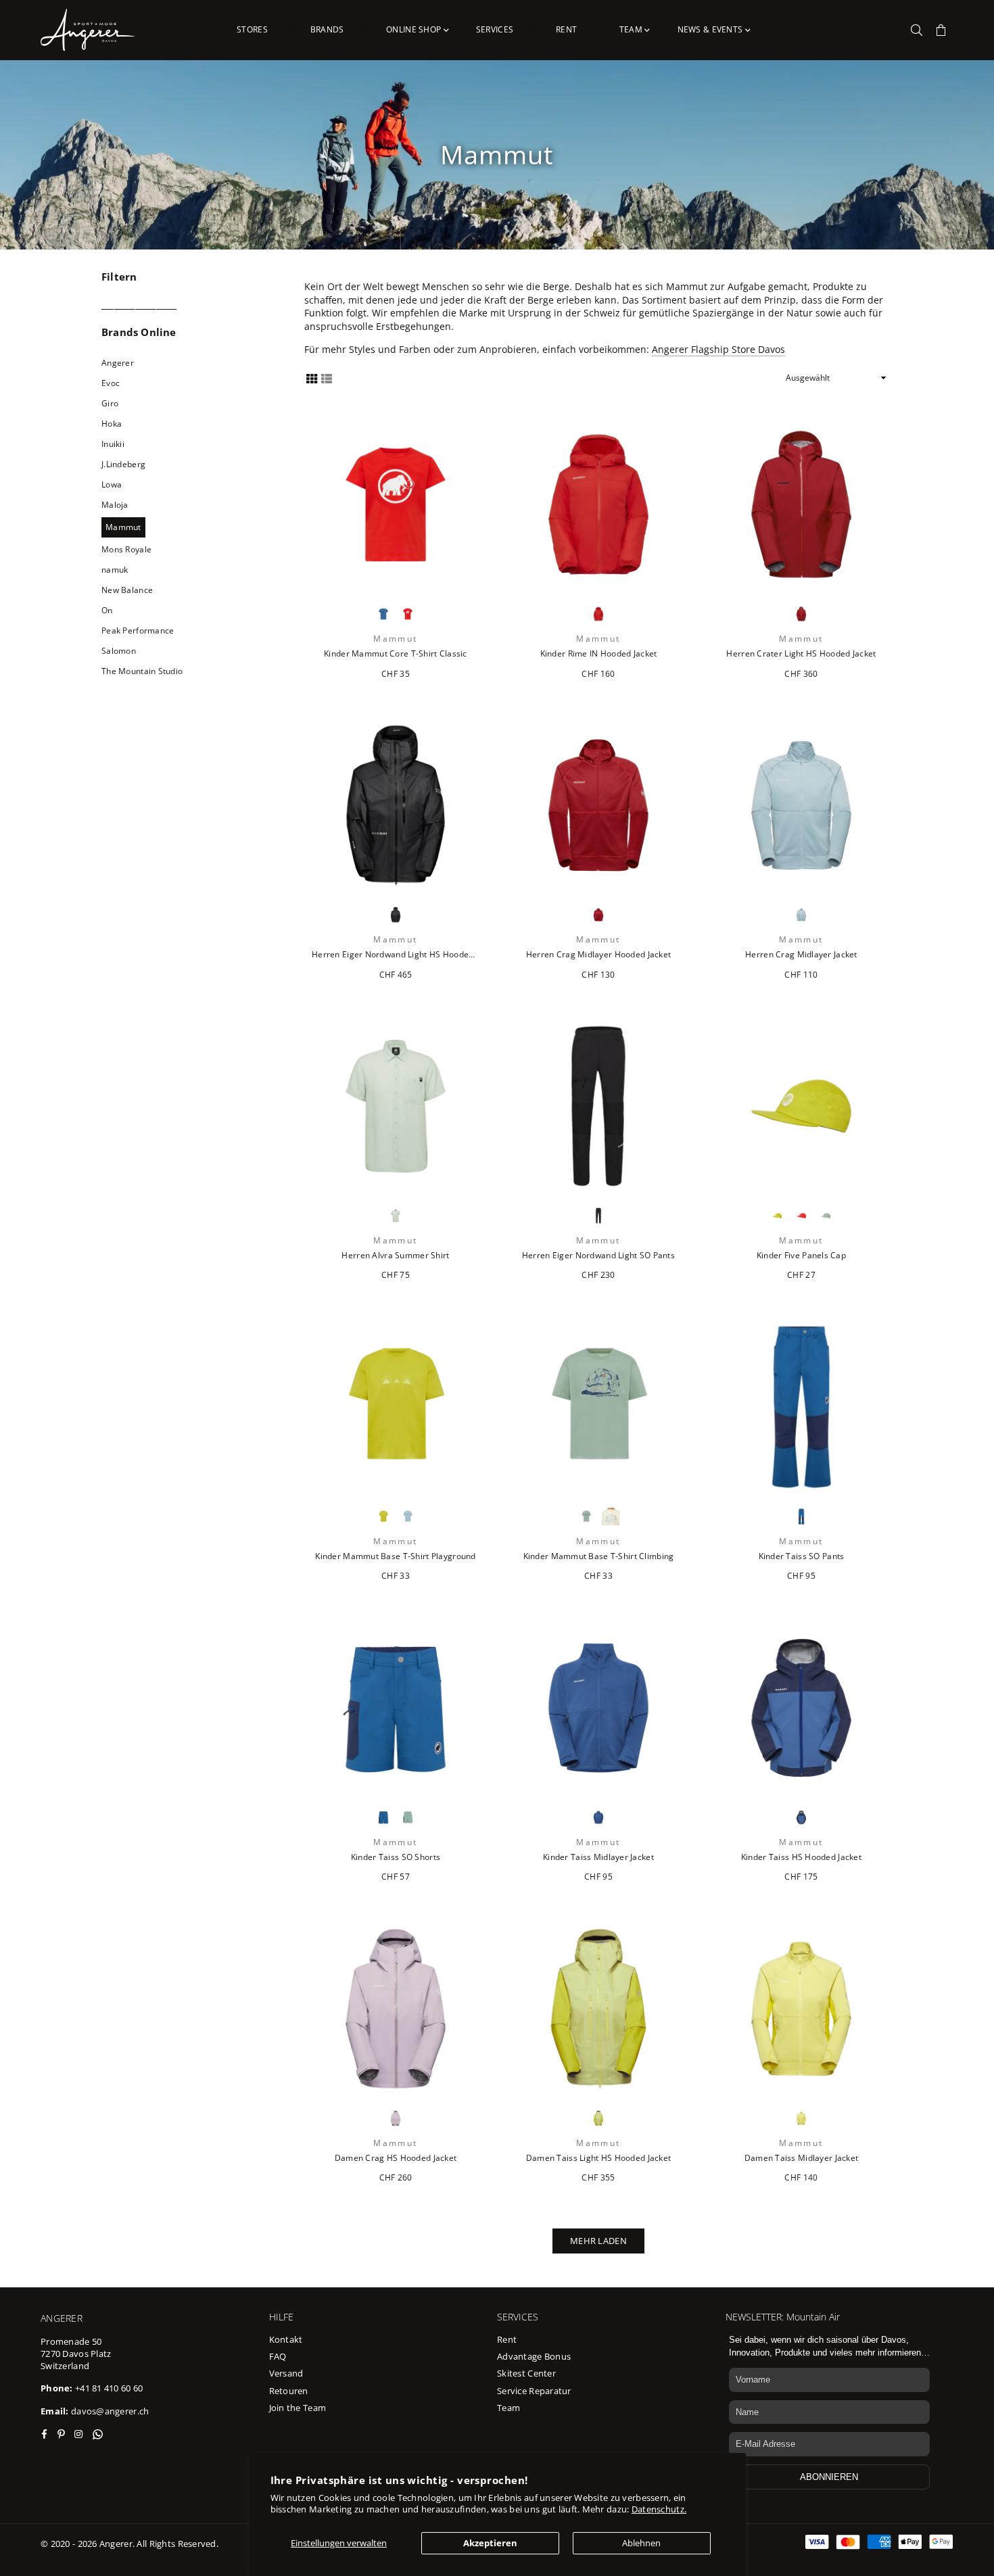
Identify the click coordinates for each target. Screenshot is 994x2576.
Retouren (289, 2391)
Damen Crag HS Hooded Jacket (396, 2158)
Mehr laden (598, 2241)
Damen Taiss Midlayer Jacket (802, 2158)
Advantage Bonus (534, 2356)
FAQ (278, 2356)
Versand (286, 2373)
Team (632, 29)
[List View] (327, 378)
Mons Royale (126, 549)
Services (495, 29)
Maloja (115, 505)
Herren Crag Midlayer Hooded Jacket (599, 955)
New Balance (127, 590)
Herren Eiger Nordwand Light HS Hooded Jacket (396, 955)
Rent (566, 29)
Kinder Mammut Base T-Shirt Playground (395, 1556)
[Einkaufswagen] (941, 30)
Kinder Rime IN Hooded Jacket (599, 654)
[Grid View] (312, 378)
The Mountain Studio (142, 671)
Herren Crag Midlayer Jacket (801, 955)
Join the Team (298, 2408)
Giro (110, 403)
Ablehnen (641, 2543)
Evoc (111, 383)
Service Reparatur (534, 2391)
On (107, 610)
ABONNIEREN (829, 2477)
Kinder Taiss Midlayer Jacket (598, 1857)
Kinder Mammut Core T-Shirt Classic (396, 654)
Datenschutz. (659, 2509)
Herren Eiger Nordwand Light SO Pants (598, 1256)
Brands (327, 29)
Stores (252, 29)
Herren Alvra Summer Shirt (395, 1256)
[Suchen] (917, 30)
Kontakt (286, 2339)
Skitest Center (526, 2373)
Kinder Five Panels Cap (801, 1256)
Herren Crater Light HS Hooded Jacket (801, 654)
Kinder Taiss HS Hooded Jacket (801, 1857)
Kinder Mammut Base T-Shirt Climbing (599, 1556)
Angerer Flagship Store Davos (718, 349)
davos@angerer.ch (110, 2411)
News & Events (711, 29)
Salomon (119, 651)
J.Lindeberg (123, 464)
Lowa (112, 484)
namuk (115, 570)
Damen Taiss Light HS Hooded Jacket (599, 2158)
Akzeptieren (490, 2543)
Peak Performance (138, 630)
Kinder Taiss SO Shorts (396, 1857)
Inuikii (113, 444)
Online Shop (415, 29)
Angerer (118, 363)
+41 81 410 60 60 (109, 2388)
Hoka (112, 424)
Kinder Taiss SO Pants (802, 1556)
